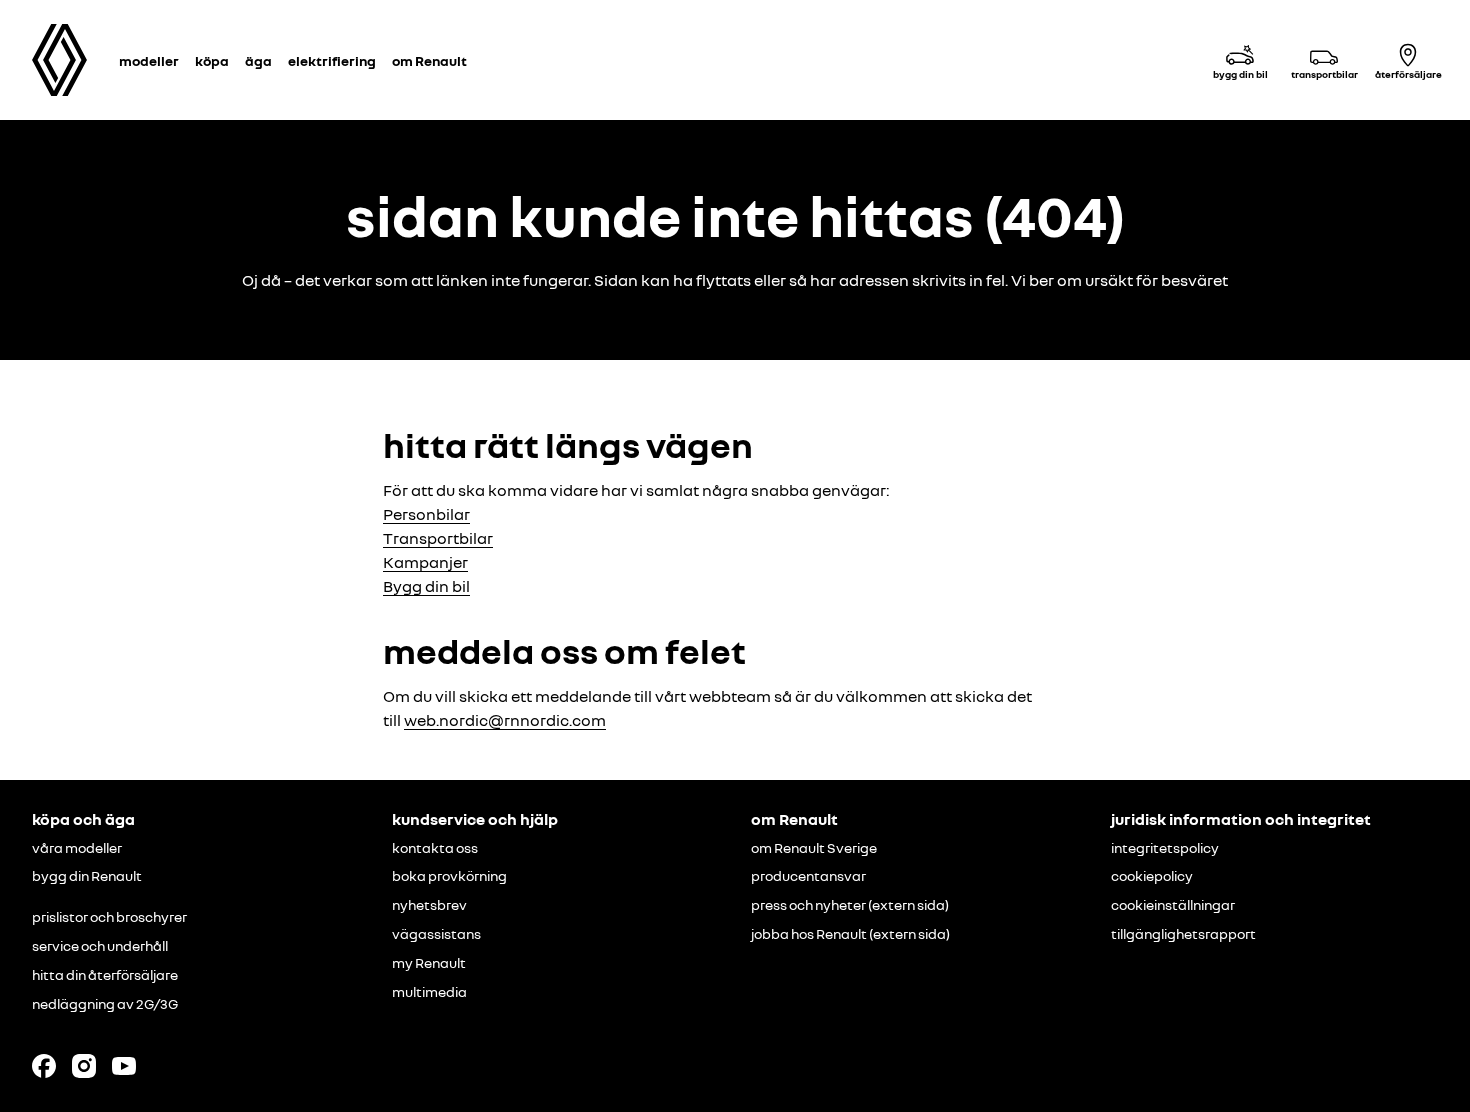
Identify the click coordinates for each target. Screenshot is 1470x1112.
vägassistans (436, 934)
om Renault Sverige (814, 848)
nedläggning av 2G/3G (105, 1004)
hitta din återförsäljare (105, 975)
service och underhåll (100, 946)
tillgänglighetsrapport (1183, 934)
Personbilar (426, 514)
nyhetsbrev (429, 905)
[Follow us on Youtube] (124, 1066)
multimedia (429, 992)
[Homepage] (59, 60)
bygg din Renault (87, 876)
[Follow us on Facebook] (44, 1066)
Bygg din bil (426, 586)
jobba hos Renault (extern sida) (850, 934)
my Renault (429, 963)
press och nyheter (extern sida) (850, 905)
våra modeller (77, 848)
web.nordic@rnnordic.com (505, 720)
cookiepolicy (1152, 876)
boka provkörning (449, 876)
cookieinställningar (1173, 905)
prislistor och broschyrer (109, 917)
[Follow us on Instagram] (84, 1066)
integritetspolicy (1165, 848)
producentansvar (808, 876)
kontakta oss (435, 848)
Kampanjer (425, 562)
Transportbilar (438, 538)
